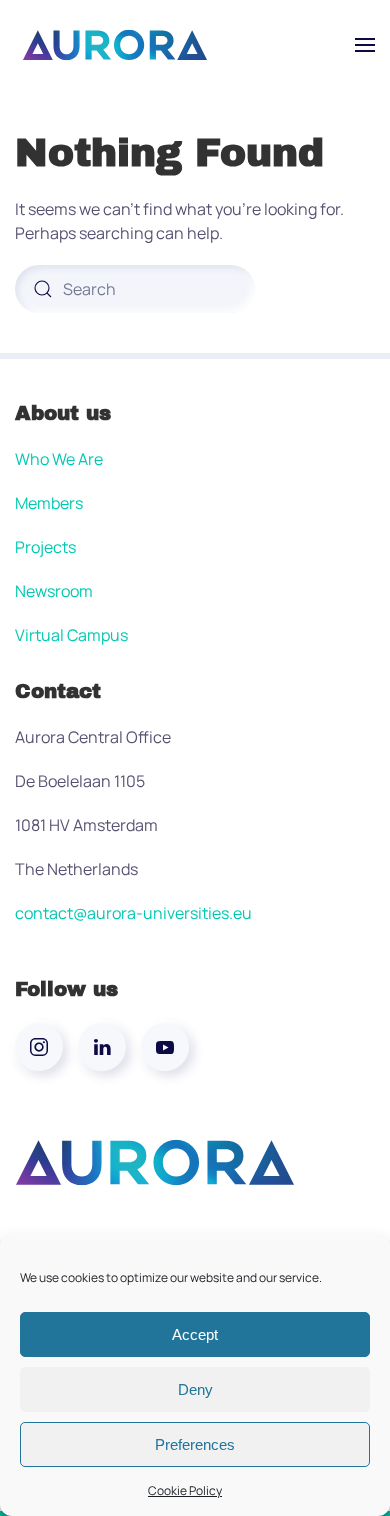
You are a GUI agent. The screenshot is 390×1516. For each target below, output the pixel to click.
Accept (195, 1334)
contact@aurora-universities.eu (133, 913)
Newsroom (54, 591)
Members (49, 503)
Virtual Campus (71, 635)
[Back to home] (115, 45)
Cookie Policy (185, 1490)
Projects (45, 547)
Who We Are (59, 459)
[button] (365, 45)
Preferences (195, 1444)
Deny (195, 1389)
